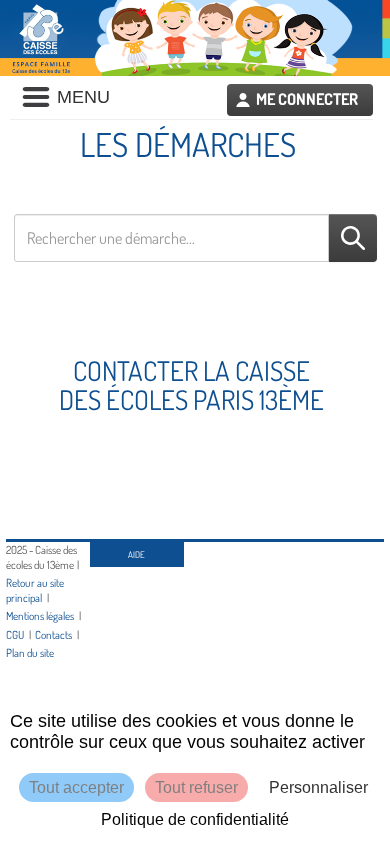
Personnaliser (318, 787)
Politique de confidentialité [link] (195, 819)
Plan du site (30, 652)
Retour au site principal (35, 590)
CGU (15, 634)
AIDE (136, 554)
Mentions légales (40, 615)
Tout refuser (196, 787)
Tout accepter (76, 787)
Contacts (53, 634)
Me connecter (307, 99)
